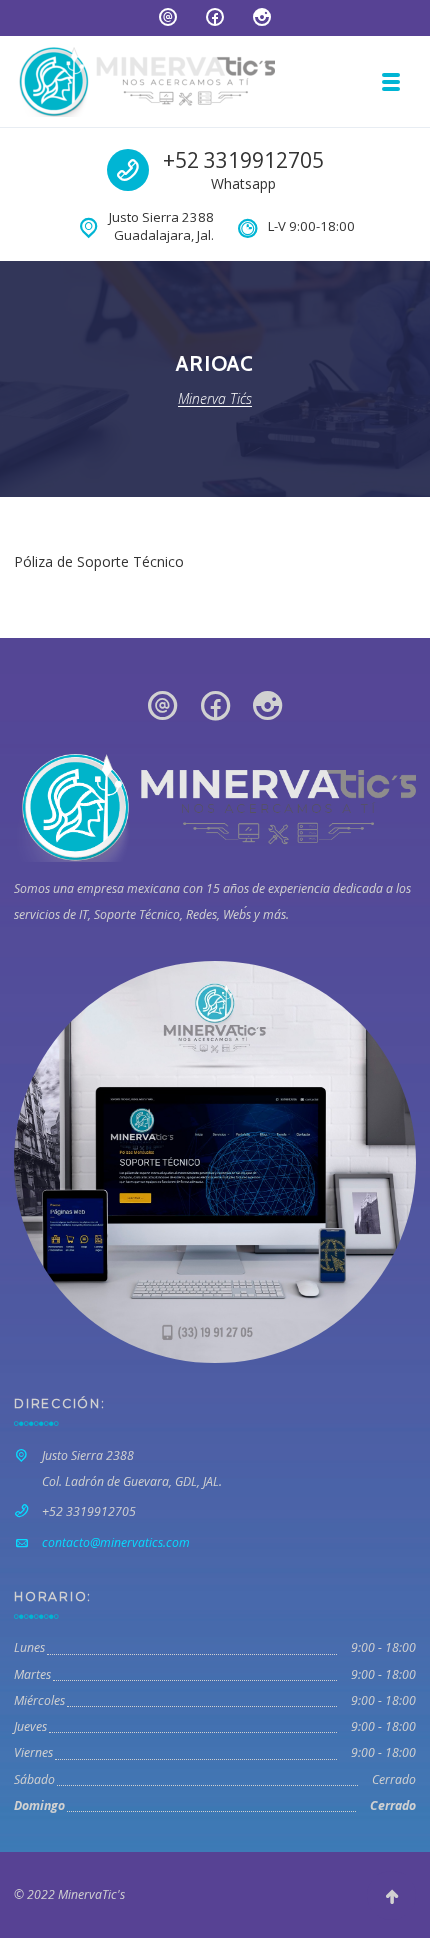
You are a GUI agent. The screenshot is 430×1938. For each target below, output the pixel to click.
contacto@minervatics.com (116, 1542)
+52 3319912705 (243, 160)
